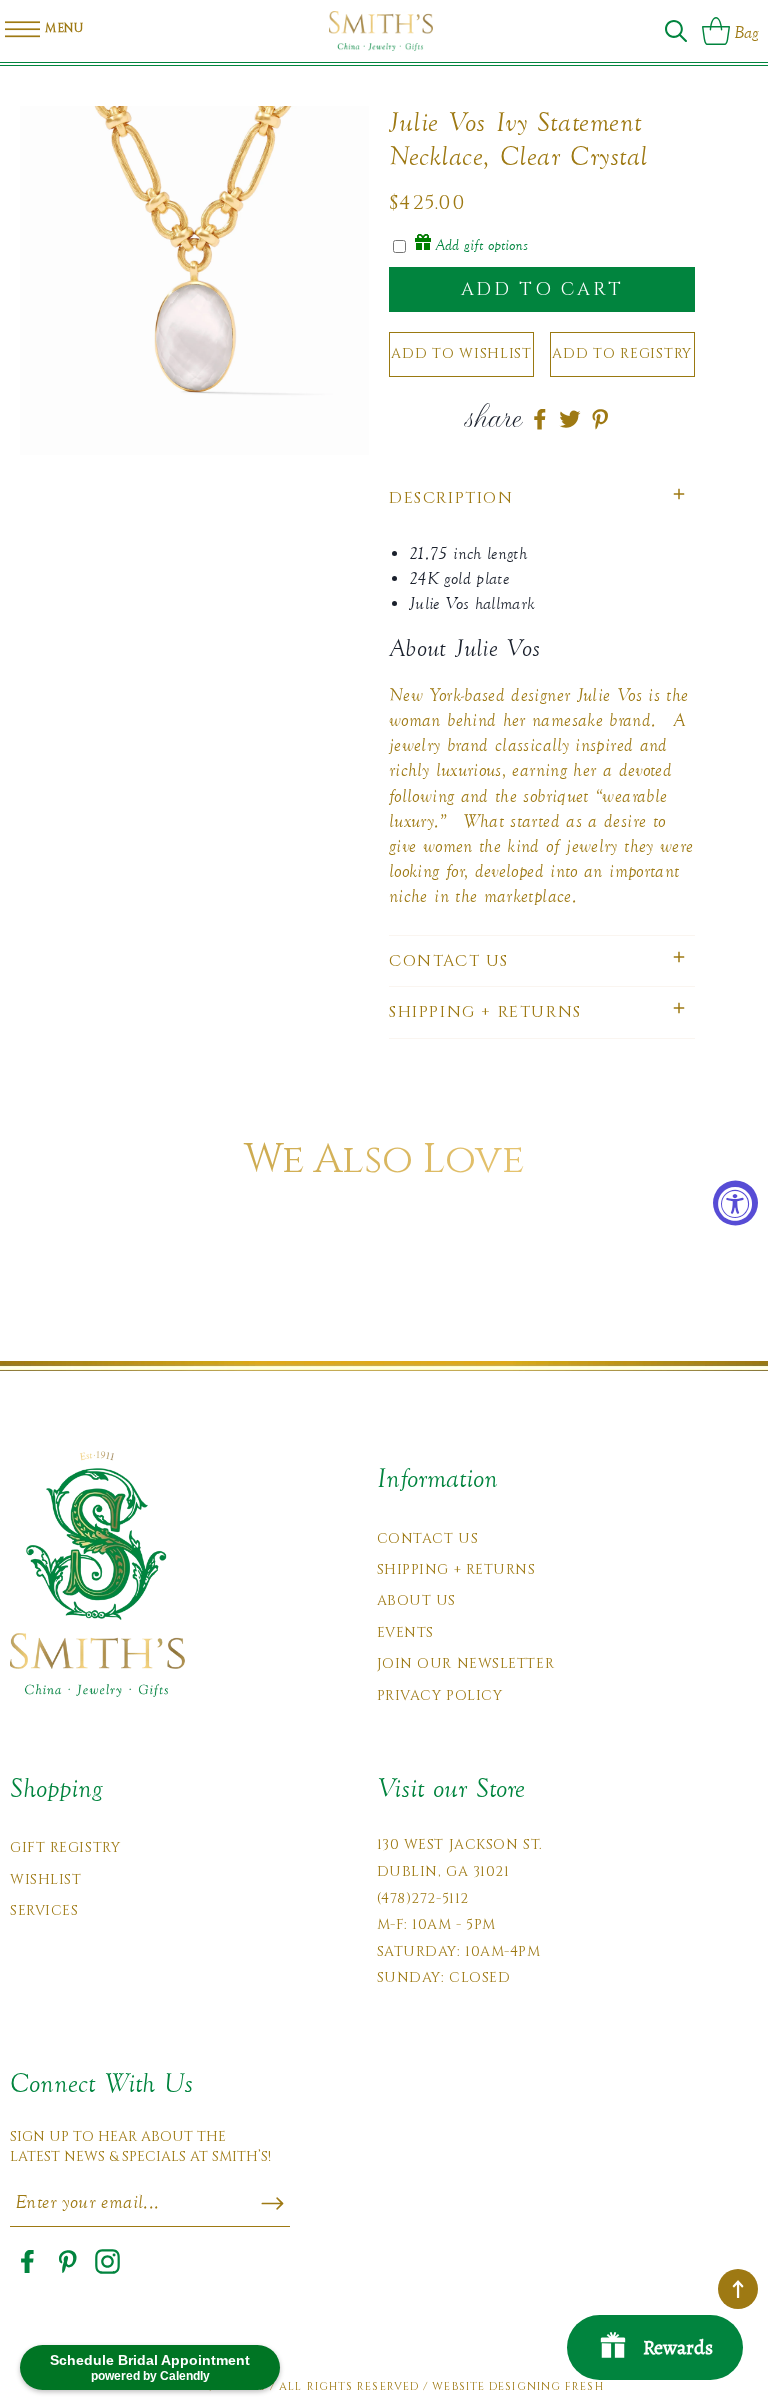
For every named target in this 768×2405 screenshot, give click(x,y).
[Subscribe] (272, 2204)
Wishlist (45, 1879)
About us (416, 1600)
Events (405, 1632)
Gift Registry (65, 1847)
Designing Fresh (546, 2386)
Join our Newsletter (466, 1663)
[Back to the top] (738, 2289)
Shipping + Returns (456, 1569)
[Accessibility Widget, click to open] (735, 1202)
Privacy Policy (440, 1695)
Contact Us (428, 1538)
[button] (676, 31)
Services (44, 1910)
